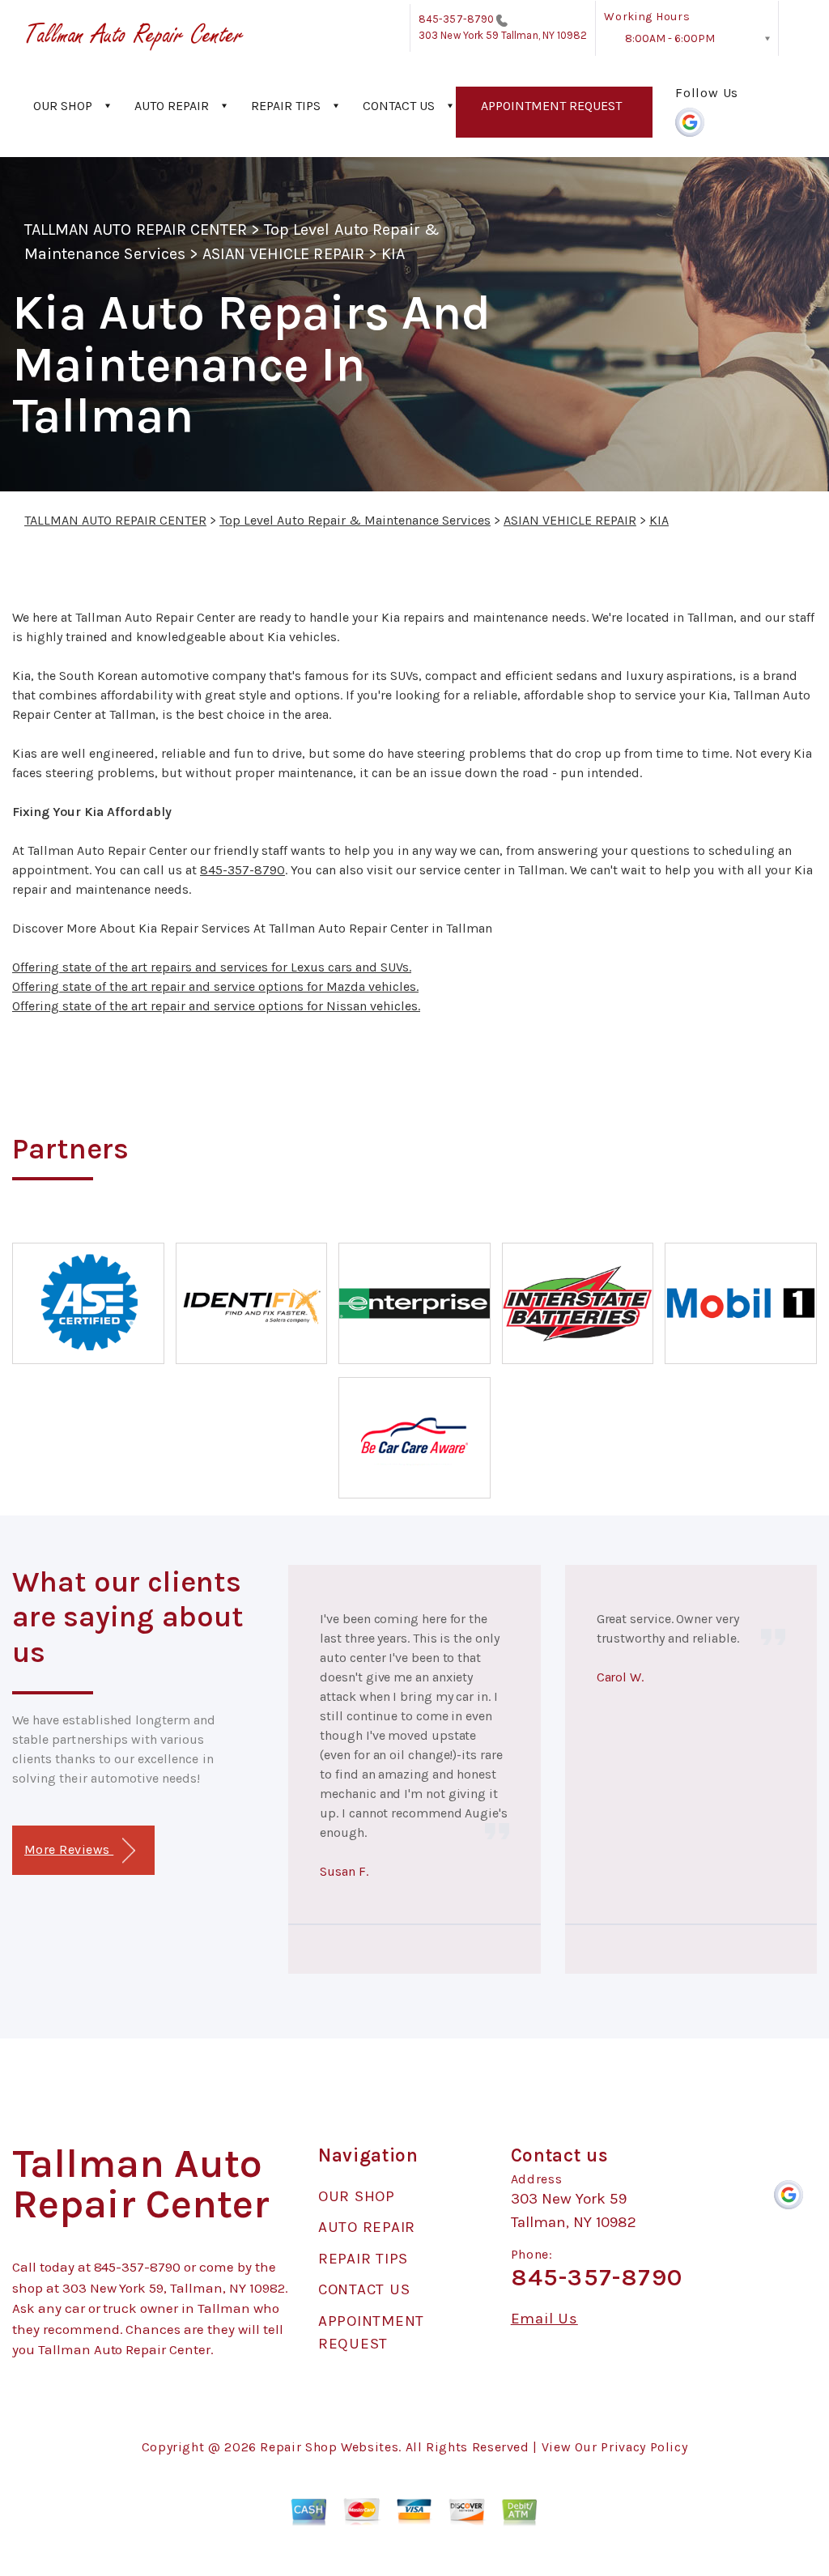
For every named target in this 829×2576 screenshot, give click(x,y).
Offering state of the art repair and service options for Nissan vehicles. (216, 1006)
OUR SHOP (63, 106)
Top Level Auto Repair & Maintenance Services (355, 520)
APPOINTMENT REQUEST (551, 106)
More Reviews (69, 1849)
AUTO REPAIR (172, 106)
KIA (393, 254)
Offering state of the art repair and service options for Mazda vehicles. (215, 986)
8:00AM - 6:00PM (670, 38)
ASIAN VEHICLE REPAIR (283, 254)
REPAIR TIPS (286, 106)
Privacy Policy (644, 2447)
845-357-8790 (456, 19)
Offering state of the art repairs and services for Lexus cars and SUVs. (212, 967)
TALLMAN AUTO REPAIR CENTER (136, 230)
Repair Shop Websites (329, 2447)
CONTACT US (399, 106)
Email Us (544, 2319)
